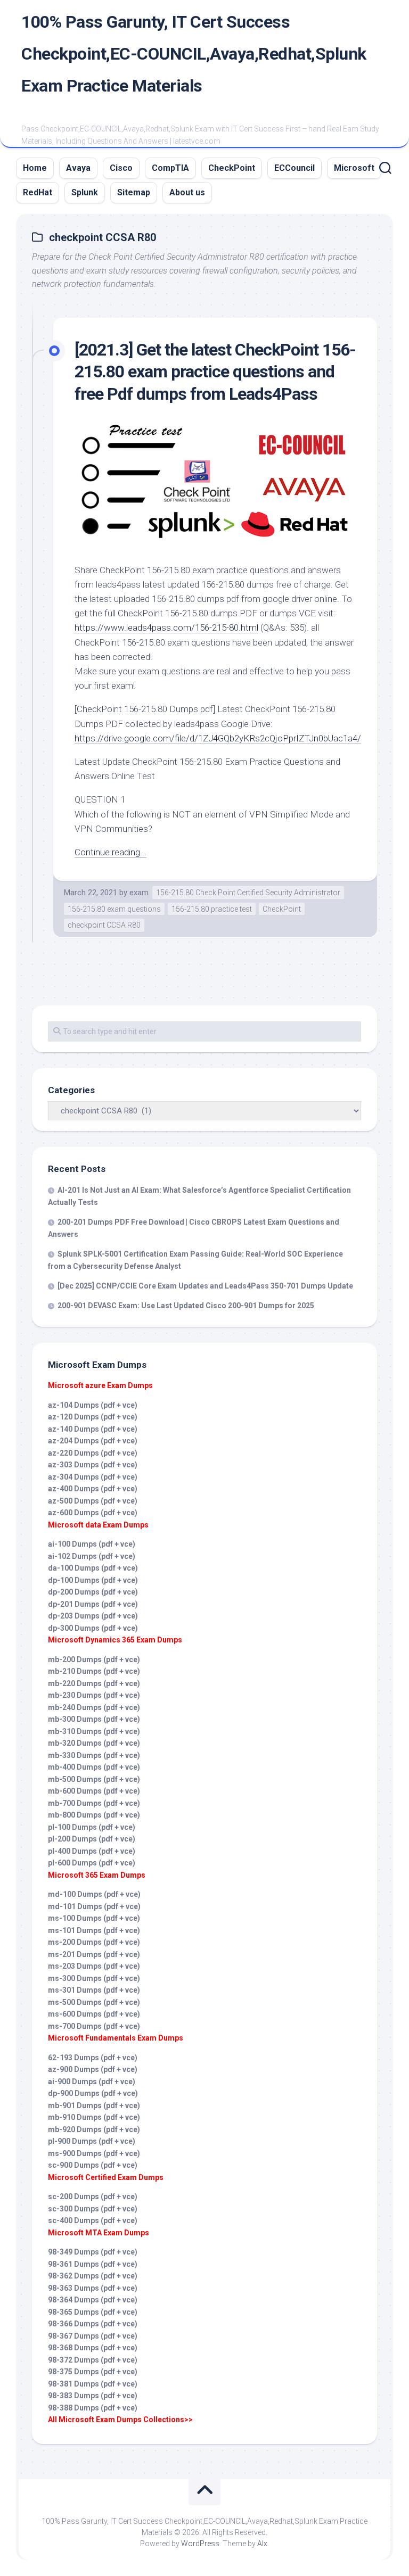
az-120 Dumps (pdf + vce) (93, 1417)
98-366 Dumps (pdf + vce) (93, 2324)
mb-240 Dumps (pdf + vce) (94, 1707)
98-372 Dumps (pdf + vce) (93, 2360)
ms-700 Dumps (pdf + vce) (94, 2026)
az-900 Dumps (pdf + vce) (93, 2069)
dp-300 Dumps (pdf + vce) (93, 1628)
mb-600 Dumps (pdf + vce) (94, 1791)
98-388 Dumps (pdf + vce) (93, 2408)
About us (187, 192)
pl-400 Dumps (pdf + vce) (92, 1851)
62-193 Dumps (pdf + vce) (93, 2058)
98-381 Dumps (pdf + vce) (93, 2384)
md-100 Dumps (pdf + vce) (94, 1894)
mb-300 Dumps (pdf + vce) (94, 1719)
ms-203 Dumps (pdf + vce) (94, 1966)
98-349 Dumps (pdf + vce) (93, 2252)
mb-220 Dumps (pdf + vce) (94, 1683)
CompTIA (170, 168)
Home (35, 168)
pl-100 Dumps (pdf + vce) (92, 1827)
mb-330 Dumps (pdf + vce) (94, 1755)
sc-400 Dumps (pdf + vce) (93, 2220)
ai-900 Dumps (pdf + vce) (92, 2082)
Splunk (85, 192)
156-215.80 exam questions (114, 909)
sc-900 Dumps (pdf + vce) (93, 2165)
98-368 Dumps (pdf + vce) (93, 2348)
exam (139, 893)
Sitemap (134, 192)
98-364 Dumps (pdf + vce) (93, 2300)
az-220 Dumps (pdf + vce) (93, 1453)
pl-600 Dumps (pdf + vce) (92, 1863)
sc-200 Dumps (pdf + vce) (93, 2197)
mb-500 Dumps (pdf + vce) (94, 1779)
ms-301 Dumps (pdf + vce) (94, 1990)
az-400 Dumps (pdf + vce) (93, 1489)
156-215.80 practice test (212, 909)
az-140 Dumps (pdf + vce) (93, 1429)
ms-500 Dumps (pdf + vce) (94, 2002)
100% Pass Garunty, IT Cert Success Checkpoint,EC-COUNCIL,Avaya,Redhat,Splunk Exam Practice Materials (194, 54)
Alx (262, 2544)
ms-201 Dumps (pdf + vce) (94, 1954)
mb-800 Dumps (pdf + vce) (94, 1815)
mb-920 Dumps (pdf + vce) (94, 2129)
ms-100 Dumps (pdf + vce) (94, 1918)
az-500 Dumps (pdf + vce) (93, 1501)
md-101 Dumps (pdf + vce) (94, 1906)
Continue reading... (111, 852)
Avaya (78, 168)
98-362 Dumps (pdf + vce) (93, 2276)
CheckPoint (232, 168)
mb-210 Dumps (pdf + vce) (94, 1671)
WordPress (200, 2544)
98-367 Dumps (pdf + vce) (93, 2336)
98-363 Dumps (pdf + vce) (93, 2288)
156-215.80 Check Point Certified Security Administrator (248, 893)
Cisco (121, 168)
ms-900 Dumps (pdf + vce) (94, 2153)
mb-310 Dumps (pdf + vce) (94, 1731)
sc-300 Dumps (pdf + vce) (93, 2209)
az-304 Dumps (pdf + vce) (93, 1477)
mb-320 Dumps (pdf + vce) (94, 1743)
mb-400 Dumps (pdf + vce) (94, 1767)
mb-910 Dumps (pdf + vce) (94, 2117)
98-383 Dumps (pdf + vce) (93, 2396)
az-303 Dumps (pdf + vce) (93, 1465)
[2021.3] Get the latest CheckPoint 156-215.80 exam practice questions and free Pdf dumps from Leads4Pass (215, 372)
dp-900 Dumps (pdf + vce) (93, 2093)
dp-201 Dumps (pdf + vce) (93, 1604)
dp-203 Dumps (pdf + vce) (93, 1616)
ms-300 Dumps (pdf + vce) (94, 1978)
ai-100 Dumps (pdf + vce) (92, 1544)
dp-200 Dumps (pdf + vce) (93, 1592)
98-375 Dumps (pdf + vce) (93, 2372)
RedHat (38, 192)
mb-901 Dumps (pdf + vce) (94, 2106)
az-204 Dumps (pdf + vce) (93, 1441)
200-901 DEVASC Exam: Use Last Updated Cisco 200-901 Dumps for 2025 (186, 1306)
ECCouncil (295, 168)
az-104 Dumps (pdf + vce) (93, 1405)
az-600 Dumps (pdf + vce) (93, 1513)
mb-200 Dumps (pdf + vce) (94, 1659)
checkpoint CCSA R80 (104, 925)
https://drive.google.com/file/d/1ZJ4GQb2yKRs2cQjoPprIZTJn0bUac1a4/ (218, 738)
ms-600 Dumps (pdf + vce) (94, 2014)
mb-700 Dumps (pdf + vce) (94, 1803)
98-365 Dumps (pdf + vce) (93, 2312)
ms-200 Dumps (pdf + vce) (94, 1942)
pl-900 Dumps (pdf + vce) (92, 2141)
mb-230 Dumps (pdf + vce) (94, 1695)
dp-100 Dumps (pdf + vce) (93, 1580)
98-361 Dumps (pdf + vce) (93, 2264)
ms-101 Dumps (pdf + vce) (94, 1930)
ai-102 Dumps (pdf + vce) (92, 1556)
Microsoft (354, 168)
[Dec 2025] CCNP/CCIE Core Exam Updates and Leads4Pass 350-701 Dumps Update (205, 1286)
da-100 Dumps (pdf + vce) (93, 1568)
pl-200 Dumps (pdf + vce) (92, 1839)
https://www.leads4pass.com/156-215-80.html (166, 628)
